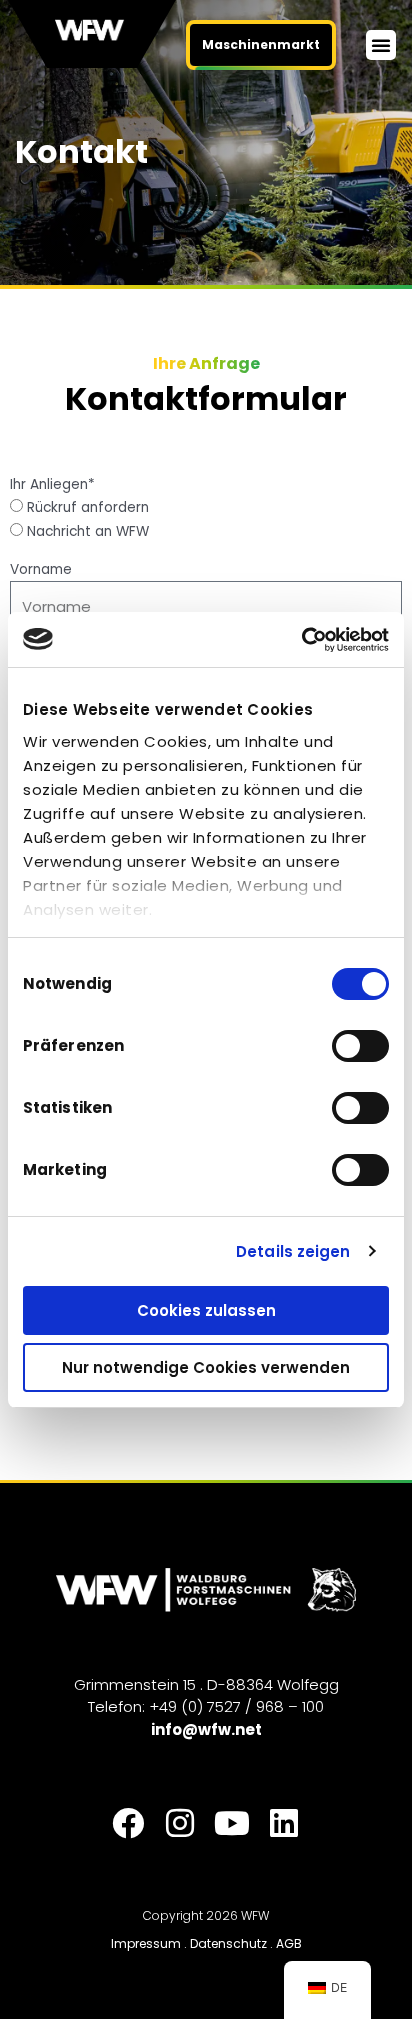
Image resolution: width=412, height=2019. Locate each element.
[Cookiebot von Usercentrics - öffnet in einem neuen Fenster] (301, 640)
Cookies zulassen (206, 1310)
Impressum (146, 1943)
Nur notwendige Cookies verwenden (206, 1367)
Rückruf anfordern (88, 507)
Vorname (41, 569)
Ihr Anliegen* (52, 484)
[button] (381, 45)
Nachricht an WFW (88, 531)
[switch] (360, 1046)
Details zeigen (293, 1251)
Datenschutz (228, 1943)
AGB (289, 1943)
